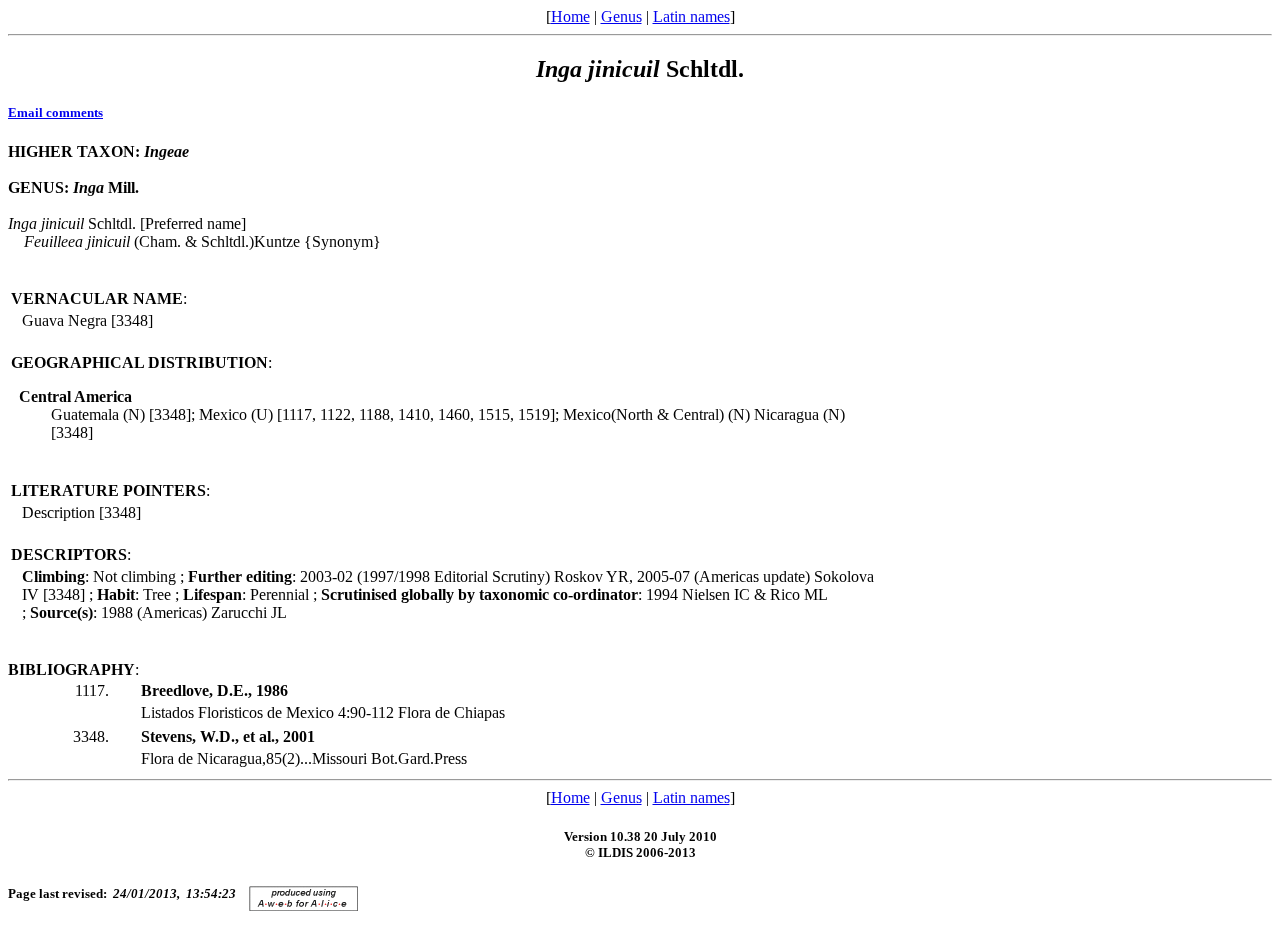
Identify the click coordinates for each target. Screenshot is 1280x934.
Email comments (55, 112)
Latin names (691, 16)
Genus (621, 16)
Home (570, 16)
